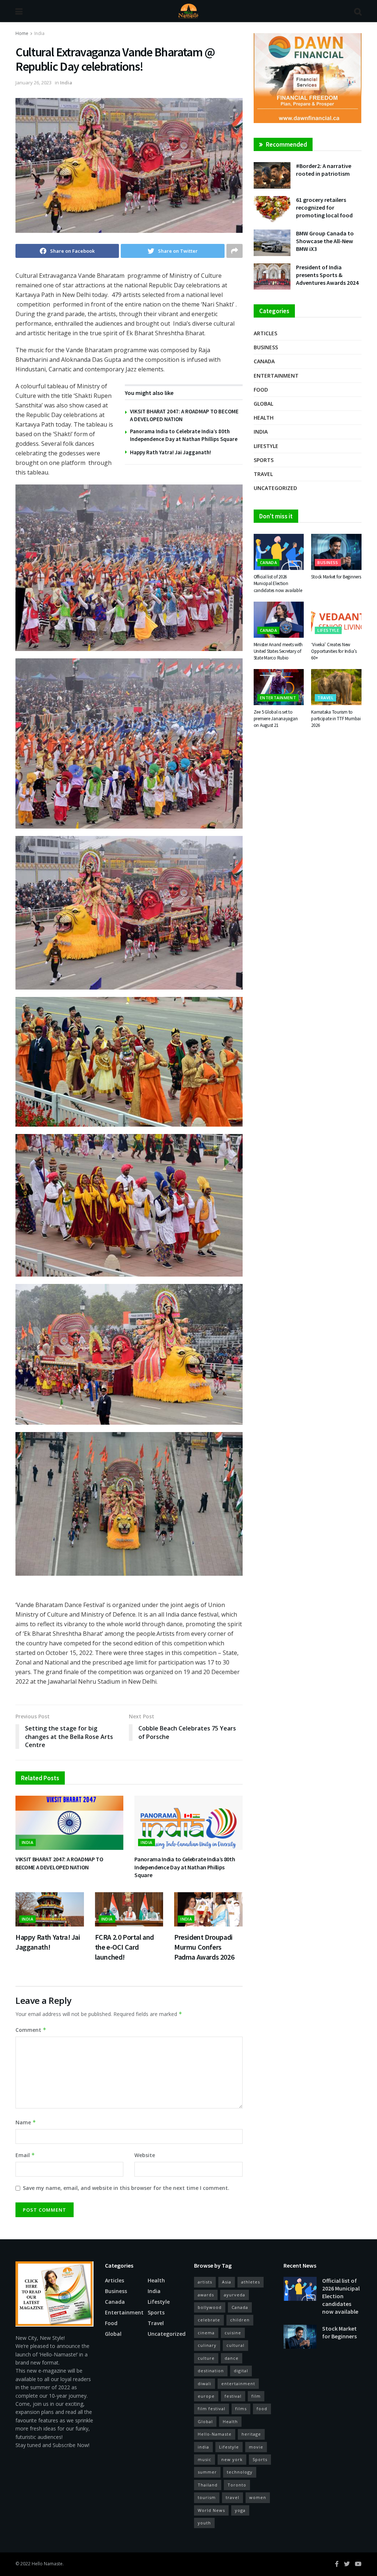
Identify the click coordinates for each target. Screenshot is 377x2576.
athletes (251, 2282)
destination (211, 2371)
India (39, 33)
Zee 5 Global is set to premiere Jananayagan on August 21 (276, 719)
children (240, 2320)
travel (232, 2497)
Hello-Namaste (215, 2434)
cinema (206, 2333)
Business (266, 347)
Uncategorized (275, 488)
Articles (265, 333)
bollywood (210, 2307)
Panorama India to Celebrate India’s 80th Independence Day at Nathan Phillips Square (185, 1867)
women (258, 2497)
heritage (251, 2434)
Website (145, 2155)
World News (211, 2510)
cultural (235, 2345)
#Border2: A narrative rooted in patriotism (324, 170)
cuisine (233, 2333)
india (203, 2447)
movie (256, 2447)
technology (240, 2472)
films (241, 2409)
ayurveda (235, 2295)
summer (207, 2472)
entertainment (238, 2383)
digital (241, 2371)
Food (261, 390)
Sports (264, 460)
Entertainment (276, 376)
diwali (205, 2383)
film (256, 2396)
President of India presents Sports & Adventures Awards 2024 (327, 275)
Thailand (208, 2485)
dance (232, 2358)
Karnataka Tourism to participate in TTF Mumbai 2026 (336, 719)
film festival (212, 2409)
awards (206, 2295)
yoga (240, 2510)
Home (22, 33)
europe (206, 2396)
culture (206, 2358)
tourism (207, 2497)
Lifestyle (266, 446)
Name (26, 2122)
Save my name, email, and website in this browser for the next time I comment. (126, 2188)
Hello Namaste (47, 2564)
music (205, 2459)
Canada (264, 361)
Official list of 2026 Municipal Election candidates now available (278, 583)
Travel (263, 474)
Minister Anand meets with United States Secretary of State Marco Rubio (278, 651)
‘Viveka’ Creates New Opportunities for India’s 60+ (334, 651)
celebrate (209, 2320)
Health (264, 418)
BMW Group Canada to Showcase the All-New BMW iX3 (325, 241)
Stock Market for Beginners (336, 577)
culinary (207, 2345)
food (262, 2409)
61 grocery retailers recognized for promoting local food (324, 207)
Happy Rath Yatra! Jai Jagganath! (170, 452)
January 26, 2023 (34, 83)
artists (205, 2282)
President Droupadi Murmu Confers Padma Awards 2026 (204, 1947)
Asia (227, 2282)
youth (204, 2523)
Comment (31, 2030)
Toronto (237, 2485)
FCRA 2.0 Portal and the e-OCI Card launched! (124, 1947)
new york (232, 2459)
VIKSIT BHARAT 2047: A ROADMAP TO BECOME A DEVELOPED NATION (59, 1863)
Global (263, 404)
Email (25, 2155)
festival (233, 2396)
